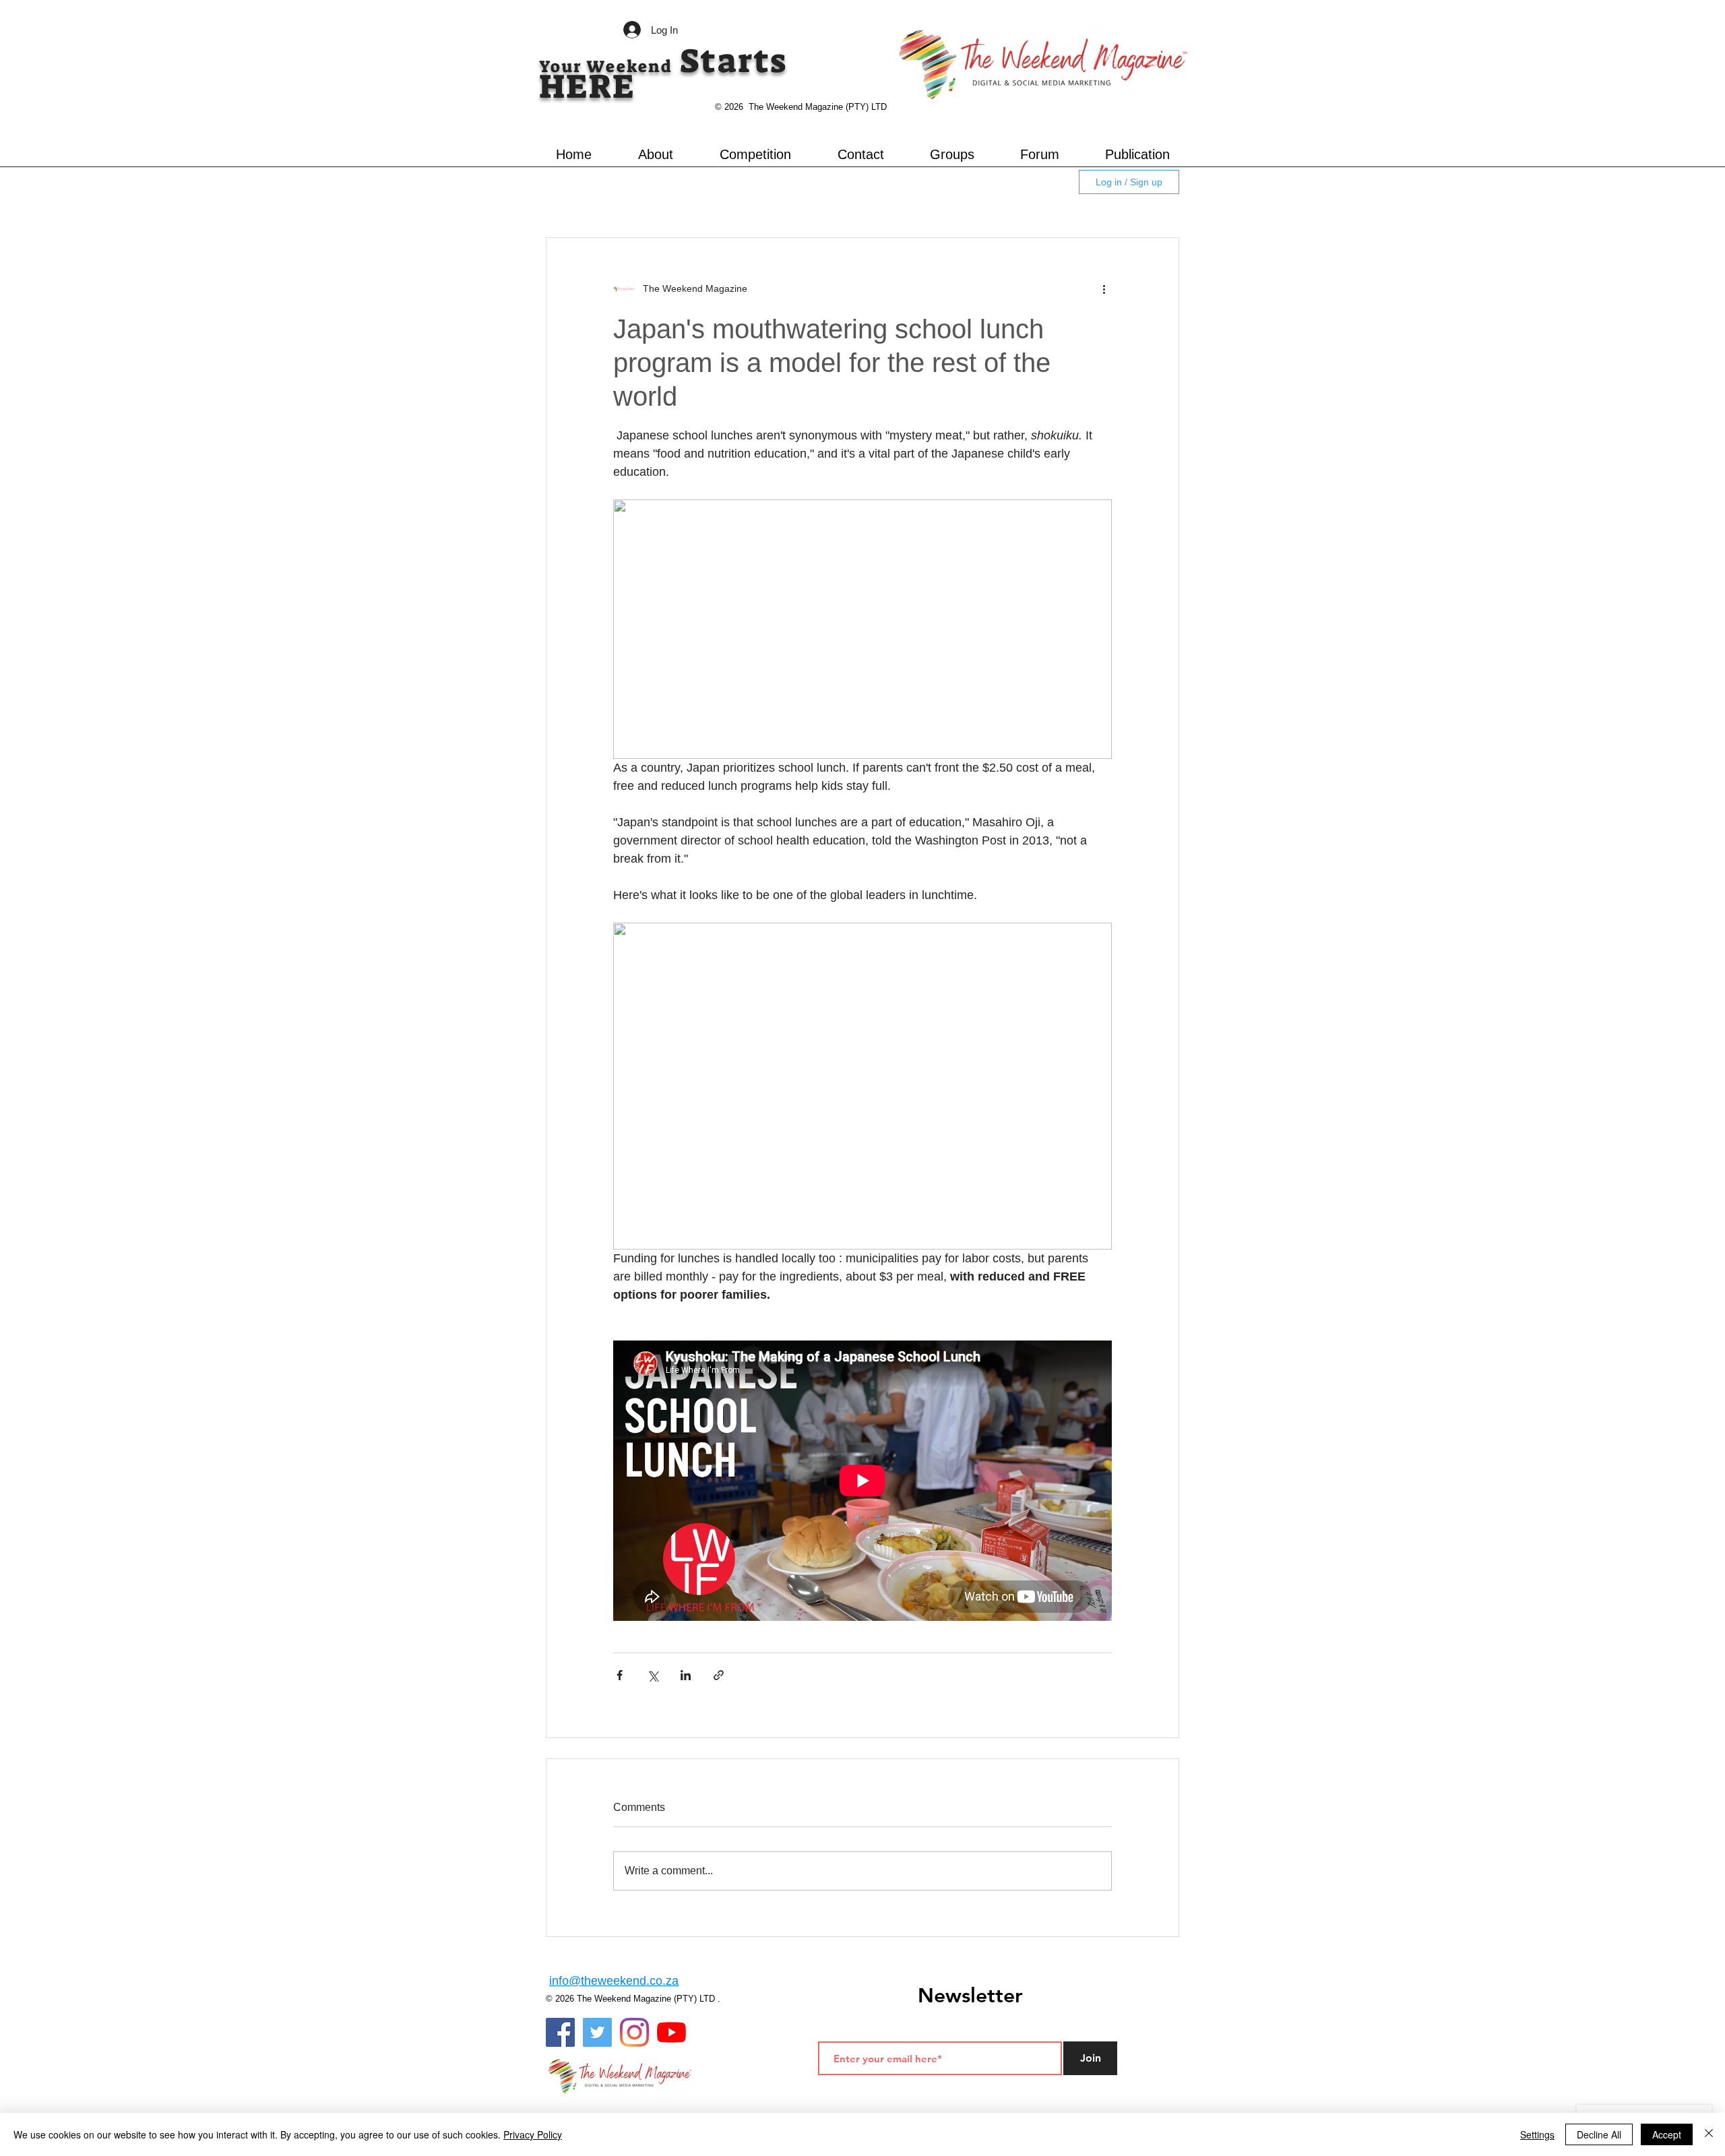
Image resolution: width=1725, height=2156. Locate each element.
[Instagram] (634, 2032)
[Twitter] (597, 2032)
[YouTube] (671, 2032)
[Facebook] (560, 2032)
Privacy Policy (533, 2134)
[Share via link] (719, 1675)
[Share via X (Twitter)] (653, 1675)
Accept (1667, 2134)
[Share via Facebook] (620, 1675)
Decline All (1599, 2134)
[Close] (1709, 2134)
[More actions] (1104, 289)
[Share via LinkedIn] (686, 1675)
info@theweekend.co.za (614, 1981)
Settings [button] (1537, 2134)
